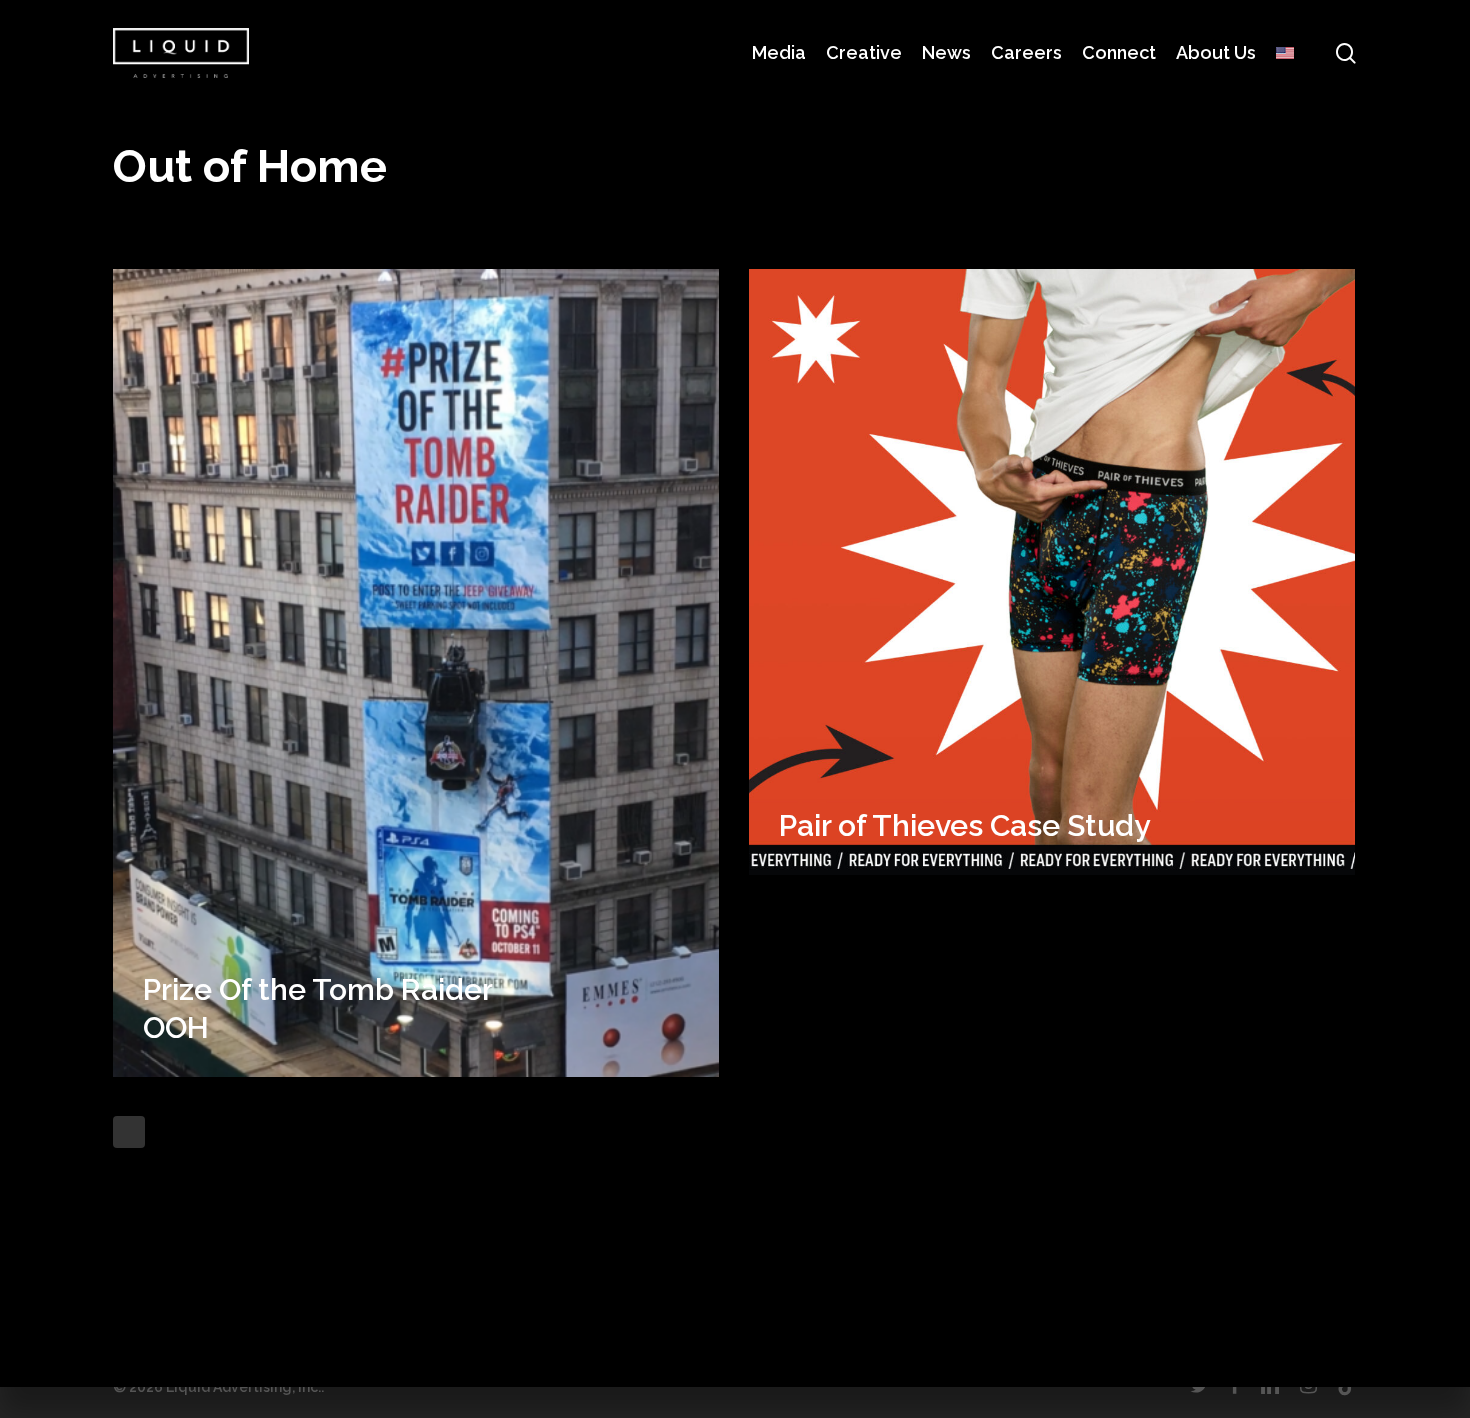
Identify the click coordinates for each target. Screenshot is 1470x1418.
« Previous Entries (129, 1132)
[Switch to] (1285, 52)
